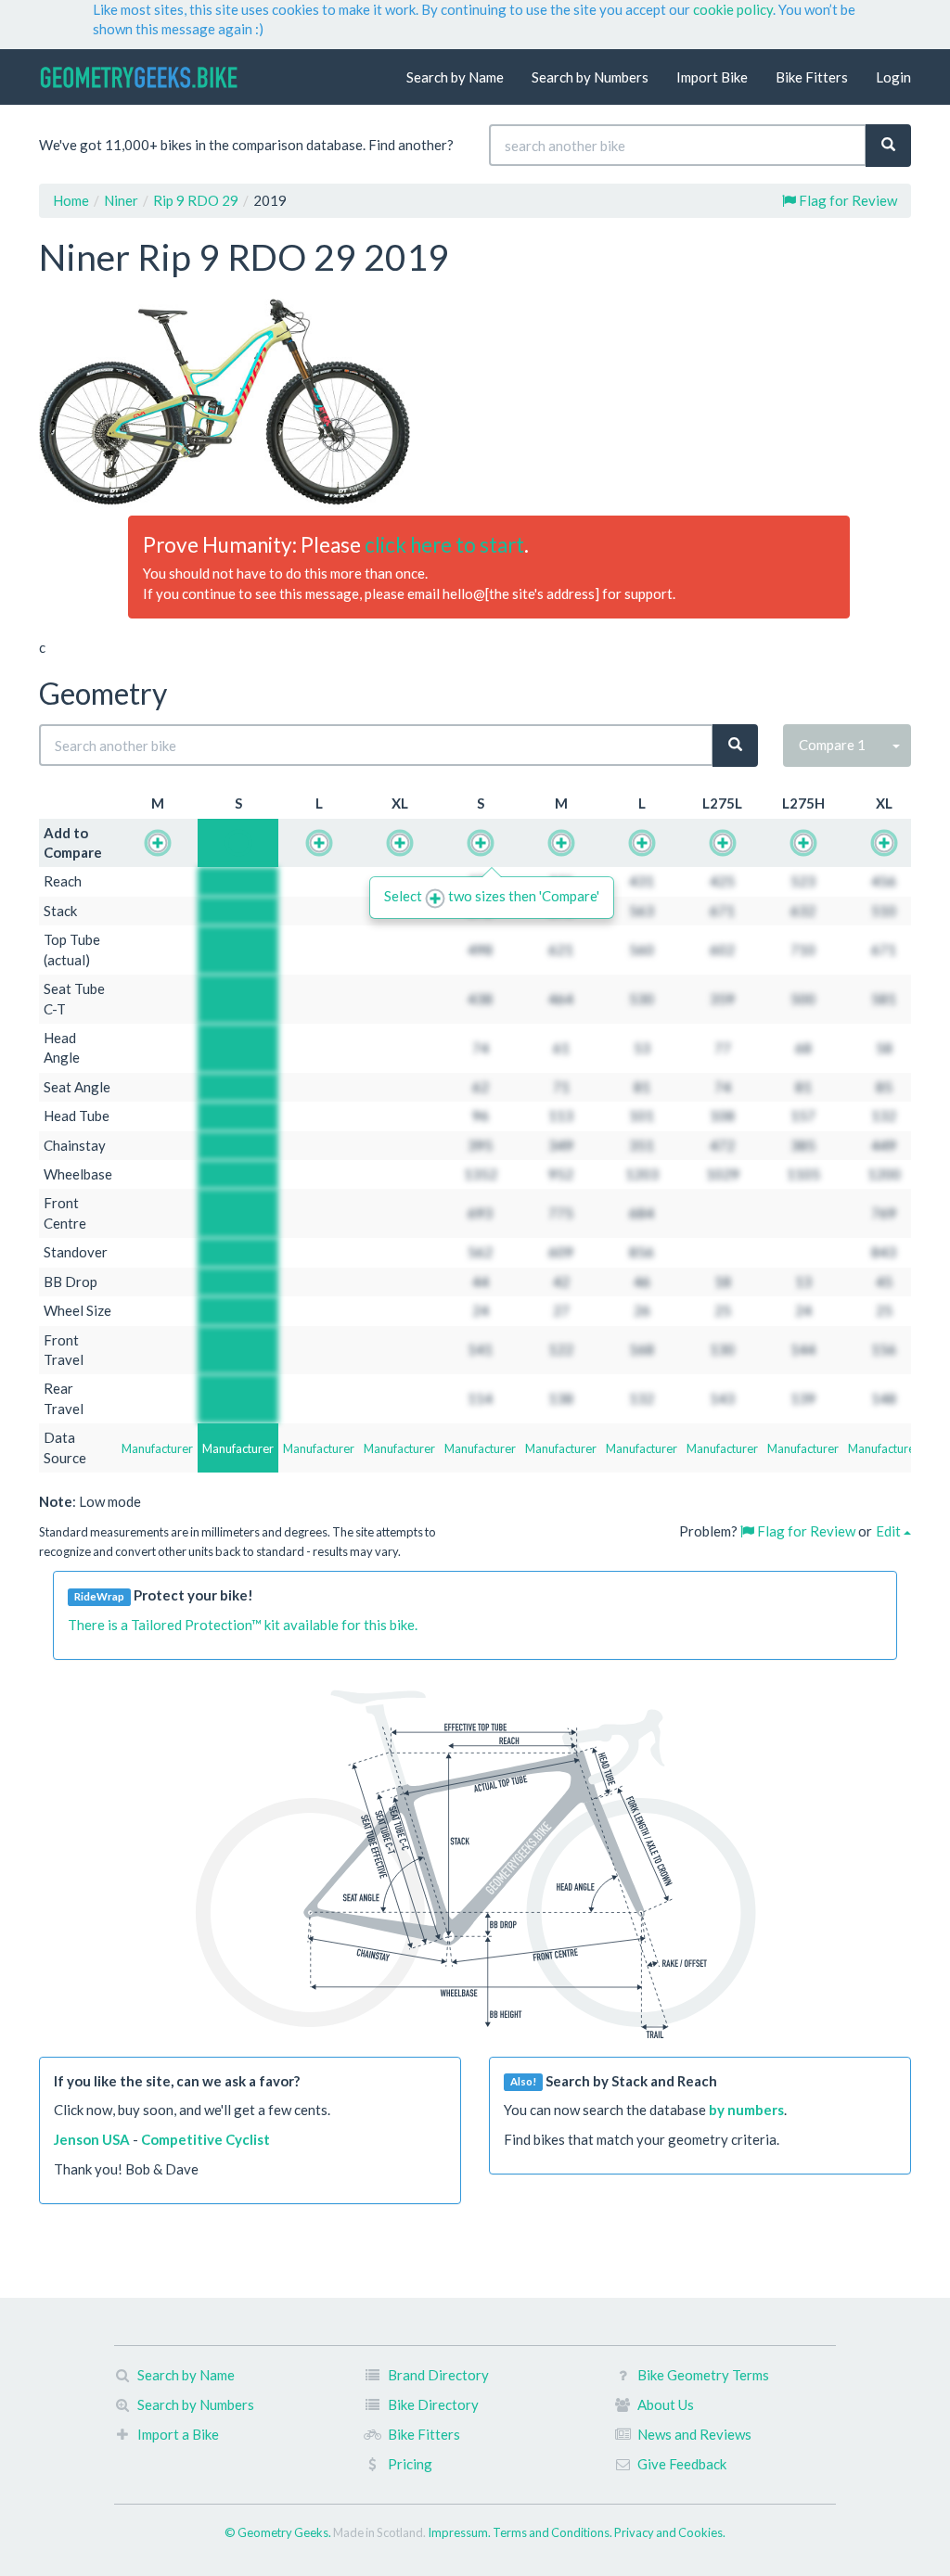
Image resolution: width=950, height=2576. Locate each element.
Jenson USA (92, 2139)
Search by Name (455, 77)
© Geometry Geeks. (279, 2532)
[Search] (888, 145)
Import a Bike (178, 2434)
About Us (666, 2404)
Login (893, 77)
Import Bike (712, 77)
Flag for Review (847, 200)
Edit (890, 1531)
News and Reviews (694, 2434)
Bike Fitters (812, 77)
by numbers (746, 2110)
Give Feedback (682, 2464)
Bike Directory (433, 2404)
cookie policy (733, 9)
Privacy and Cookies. (670, 2532)
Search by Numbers (590, 77)
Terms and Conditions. (553, 2532)
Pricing (410, 2464)
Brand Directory (438, 2375)
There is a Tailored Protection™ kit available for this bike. (243, 1625)
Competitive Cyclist (205, 2139)
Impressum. (460, 2532)
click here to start (444, 545)
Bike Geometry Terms (703, 2375)
